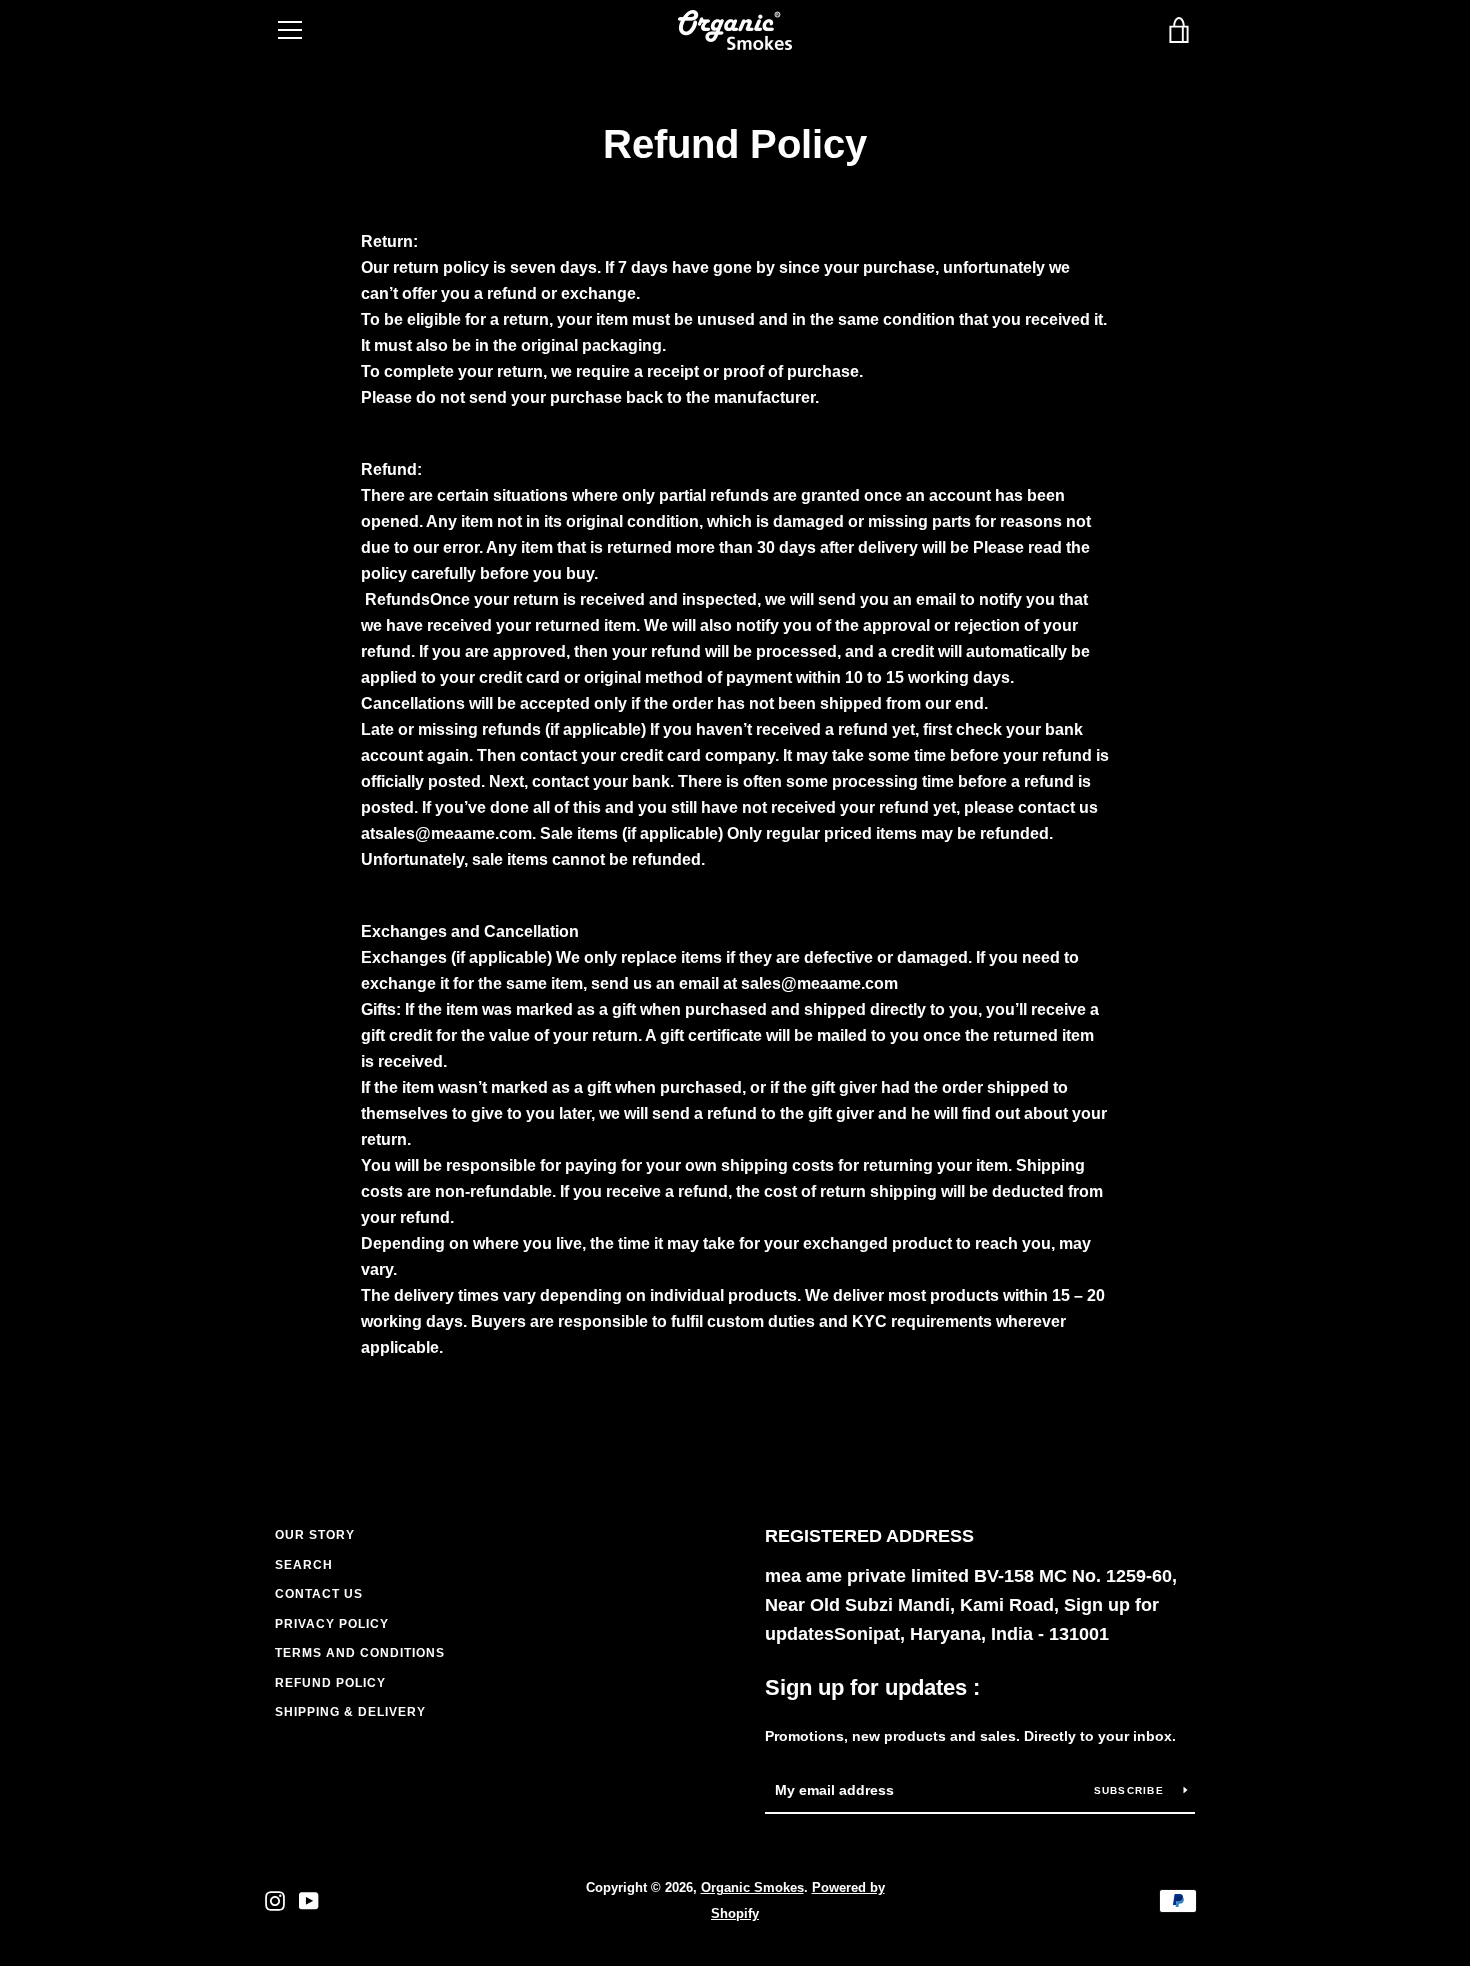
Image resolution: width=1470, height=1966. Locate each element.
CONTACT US (319, 1594)
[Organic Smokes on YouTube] (309, 1899)
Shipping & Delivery (350, 1712)
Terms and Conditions (360, 1653)
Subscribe (1131, 1790)
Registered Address (869, 1536)
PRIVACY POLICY (332, 1624)
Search (304, 1565)
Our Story (315, 1535)
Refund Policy (330, 1683)
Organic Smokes (752, 1887)
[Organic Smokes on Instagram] (275, 1899)
